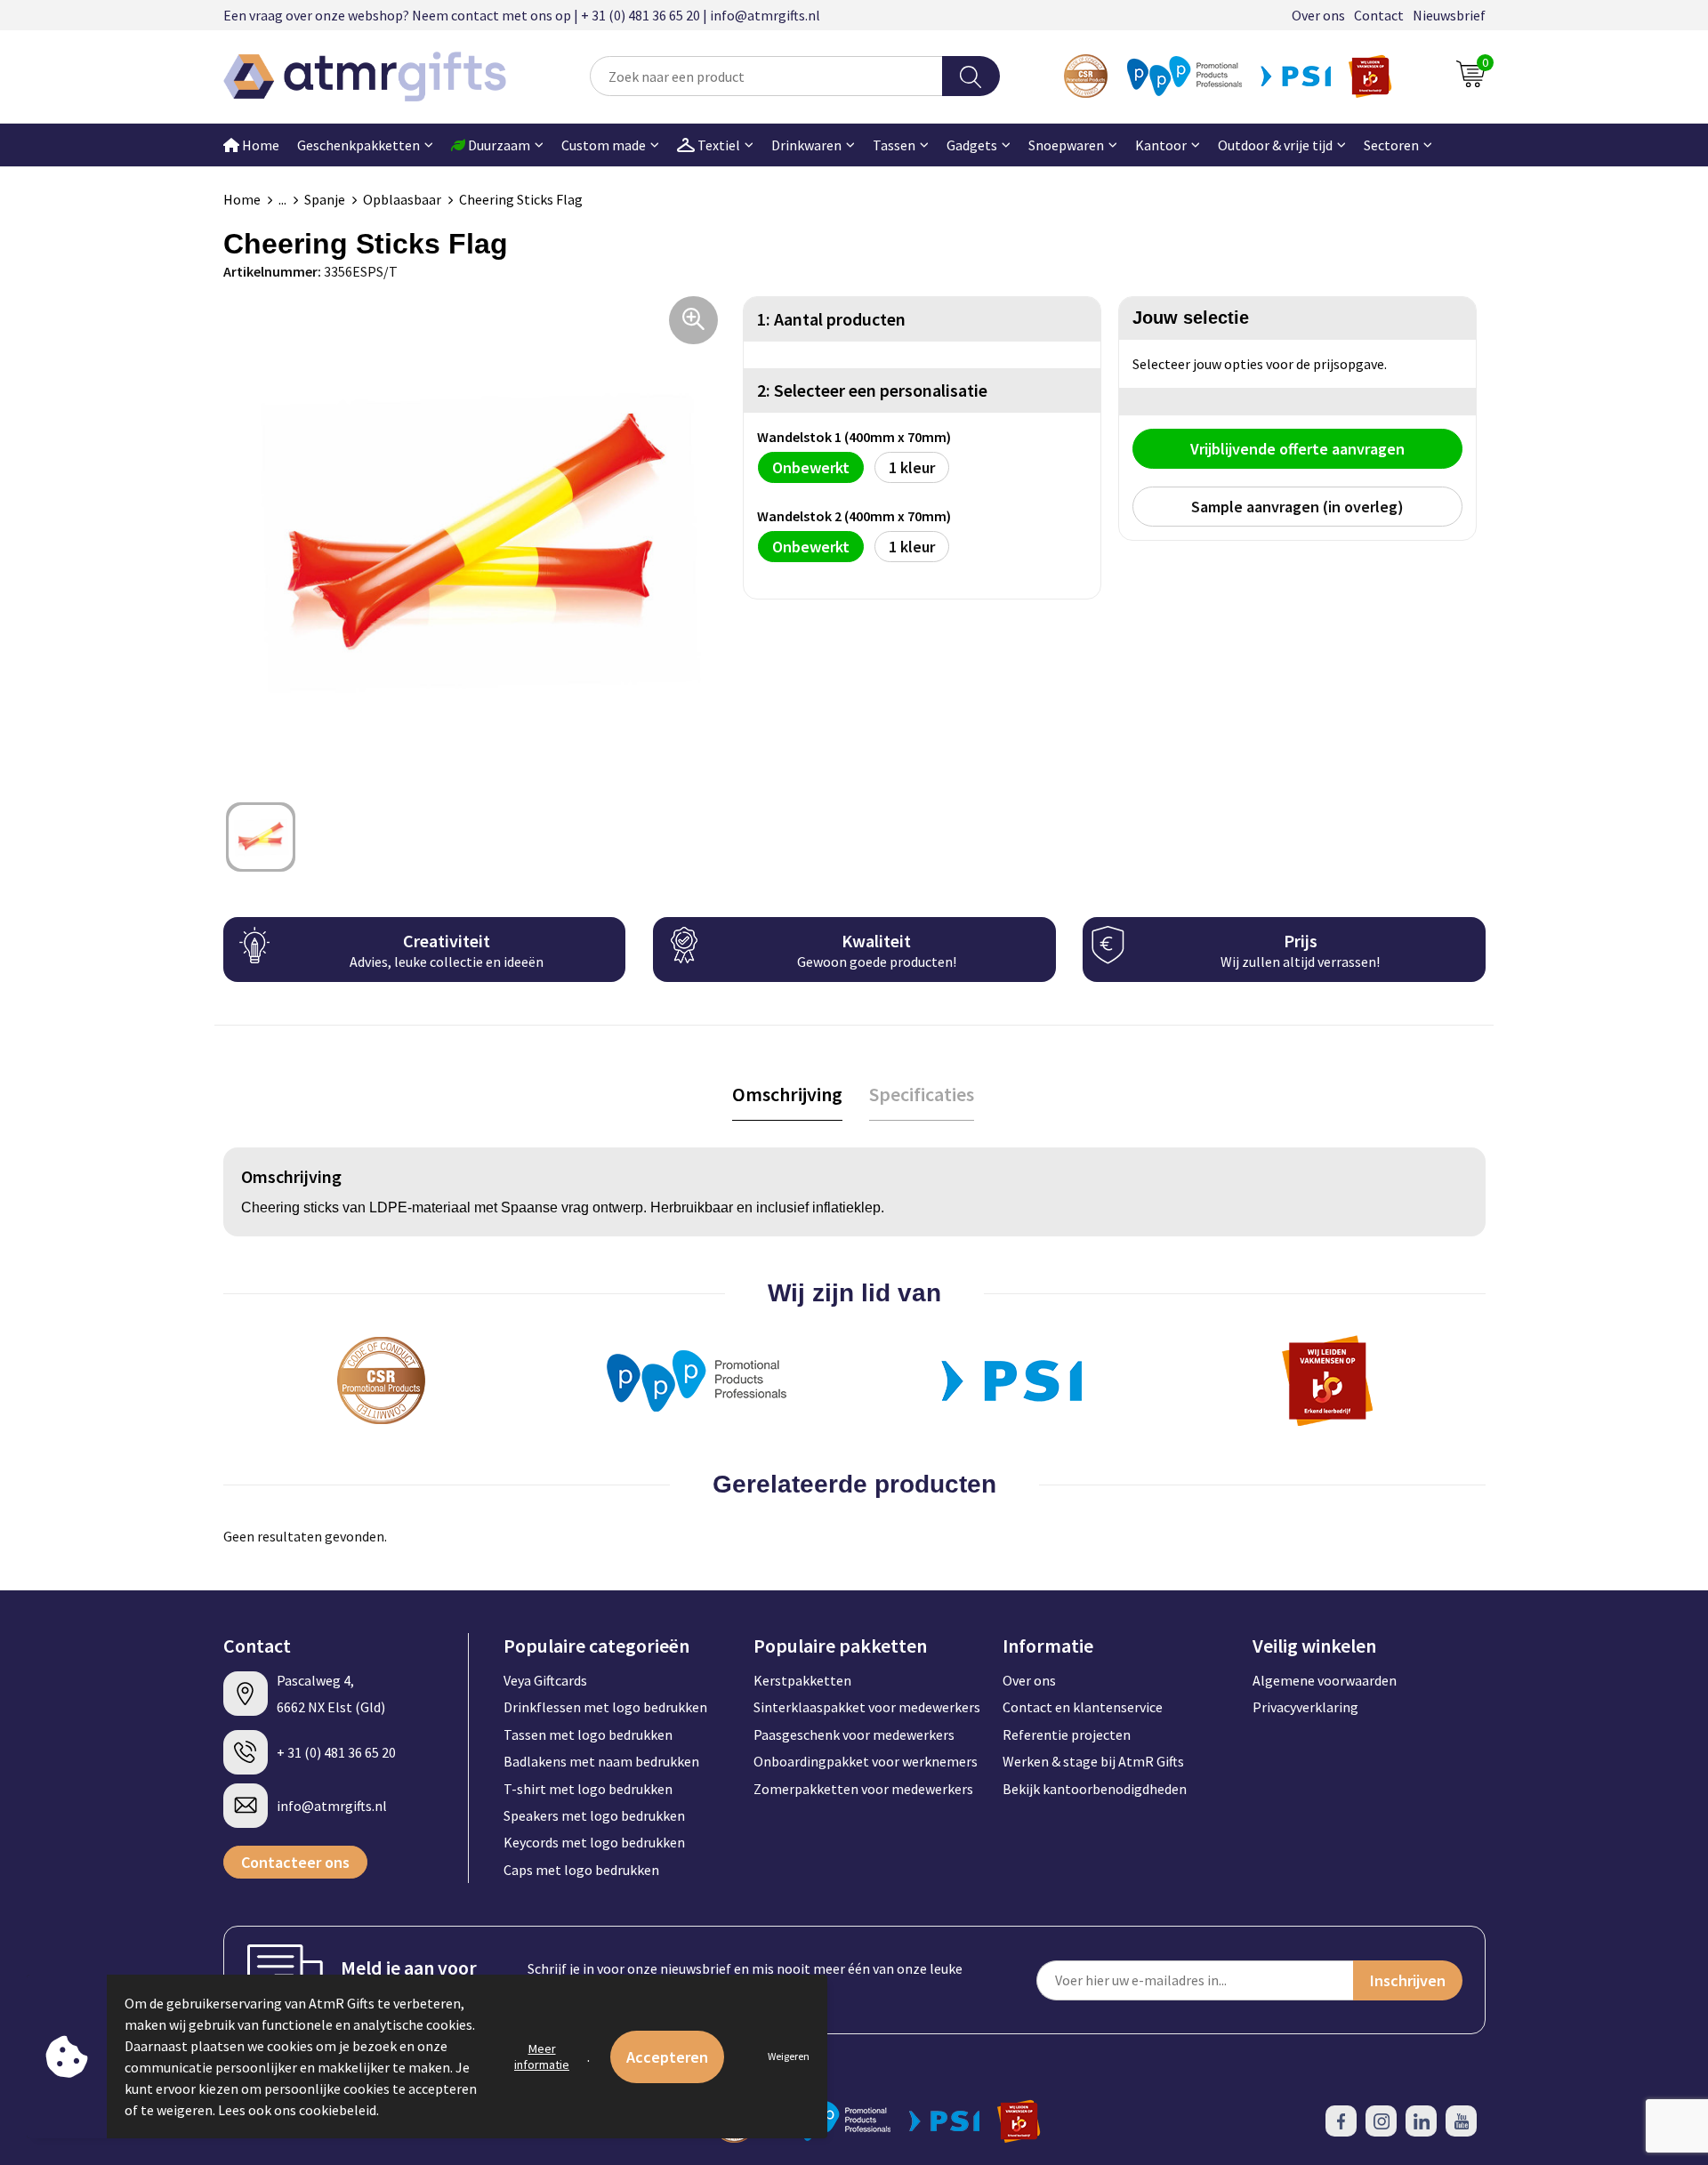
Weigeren (789, 2056)
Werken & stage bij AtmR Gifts (1093, 1761)
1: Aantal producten (831, 319)
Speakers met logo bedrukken (594, 1815)
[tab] (787, 1095)
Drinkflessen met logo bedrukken (605, 1707)
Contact (1379, 15)
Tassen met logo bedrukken (588, 1734)
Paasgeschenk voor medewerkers (854, 1734)
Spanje (325, 199)
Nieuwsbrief (1449, 15)
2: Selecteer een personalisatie (872, 390)
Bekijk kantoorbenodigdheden (1095, 1789)
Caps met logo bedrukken (581, 1870)
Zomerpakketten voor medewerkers (863, 1789)
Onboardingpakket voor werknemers (866, 1761)
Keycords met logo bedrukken (594, 1842)
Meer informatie (542, 2056)
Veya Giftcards (545, 1680)
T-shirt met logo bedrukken (588, 1789)
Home (259, 145)
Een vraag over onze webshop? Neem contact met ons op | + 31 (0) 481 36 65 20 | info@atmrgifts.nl (522, 15)
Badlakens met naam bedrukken (601, 1761)
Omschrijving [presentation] (787, 1094)
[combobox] (766, 76)
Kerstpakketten (802, 1680)
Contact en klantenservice (1083, 1707)
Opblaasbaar (402, 199)
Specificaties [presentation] (922, 1094)
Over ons (1318, 15)
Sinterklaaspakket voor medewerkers (867, 1707)
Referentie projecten (1067, 1734)
